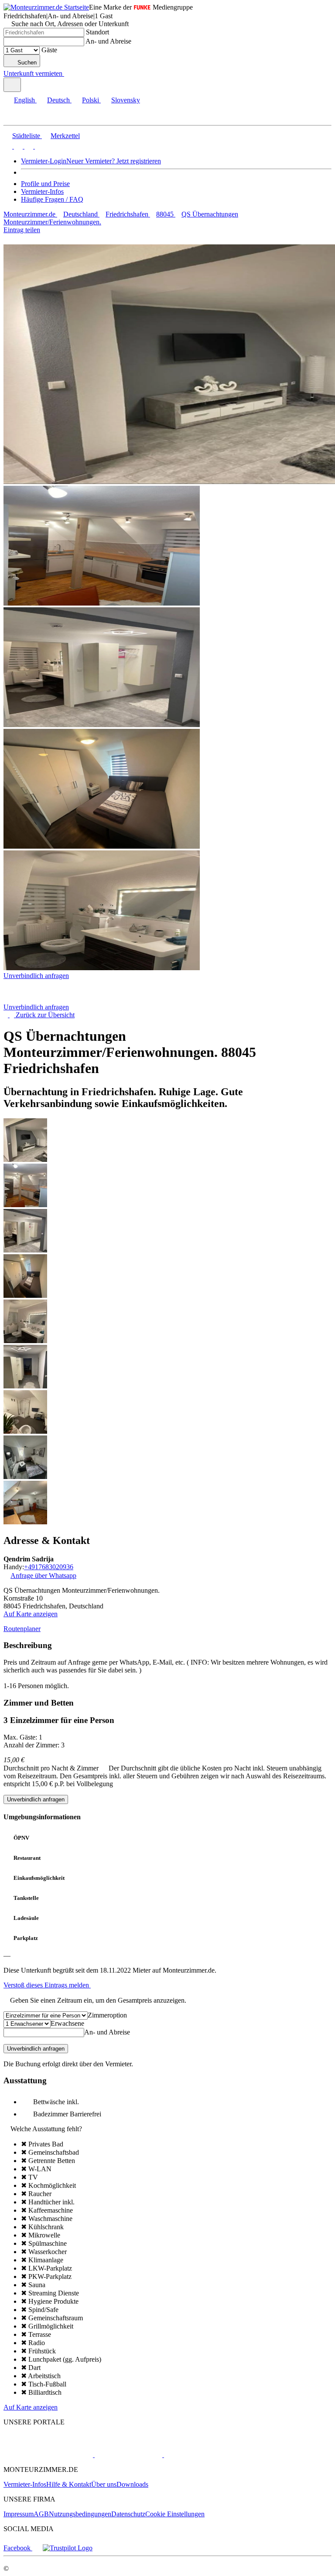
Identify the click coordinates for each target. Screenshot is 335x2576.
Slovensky (126, 100)
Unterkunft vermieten (33, 73)
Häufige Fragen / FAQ (52, 199)
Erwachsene (67, 2023)
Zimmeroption (107, 2015)
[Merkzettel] (68, 73)
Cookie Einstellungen (175, 2514)
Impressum (19, 2514)
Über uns (104, 2484)
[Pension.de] (128, 2455)
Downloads (132, 2484)
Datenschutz (128, 2514)
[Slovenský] (38, 146)
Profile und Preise (45, 184)
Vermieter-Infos (42, 191)
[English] (8, 146)
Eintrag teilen (22, 230)
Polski (91, 100)
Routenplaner (22, 1629)
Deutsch (58, 100)
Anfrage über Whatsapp (43, 1576)
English (24, 100)
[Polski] (28, 146)
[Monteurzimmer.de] (48, 2455)
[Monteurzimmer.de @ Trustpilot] (68, 2548)
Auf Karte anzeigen (31, 1614)
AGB (41, 2514)
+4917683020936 (49, 1567)
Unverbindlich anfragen (36, 976)
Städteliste (26, 136)
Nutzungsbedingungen (80, 2514)
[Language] (12, 85)
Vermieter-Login (44, 161)
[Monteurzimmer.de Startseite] (46, 7)
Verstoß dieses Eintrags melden (47, 1985)
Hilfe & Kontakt (69, 2484)
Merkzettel (65, 136)
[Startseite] (48, 999)
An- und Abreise (108, 41)
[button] (15, 117)
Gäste (49, 50)
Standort (97, 32)
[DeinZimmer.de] (209, 2455)
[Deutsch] (17, 146)
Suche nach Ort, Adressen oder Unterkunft (70, 24)
